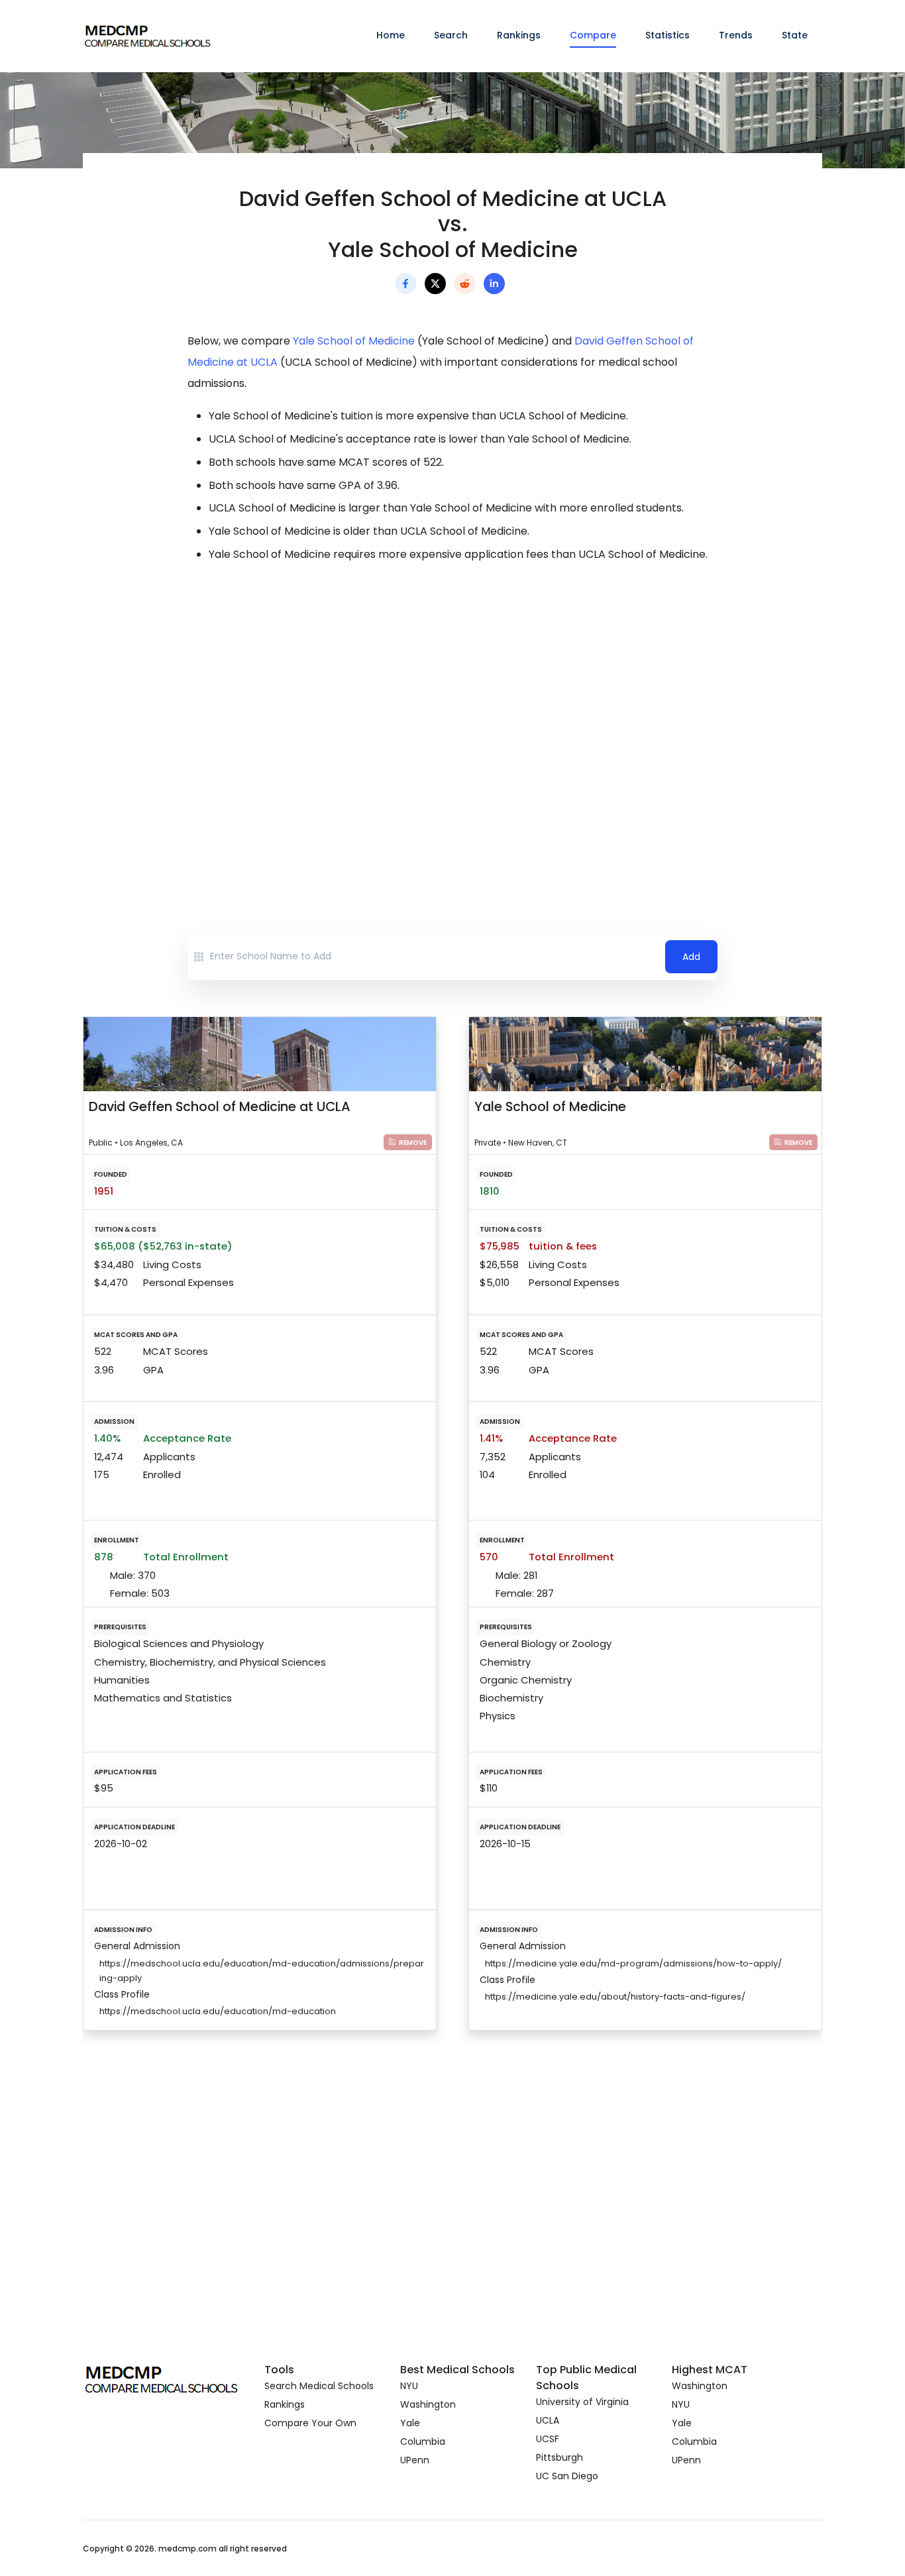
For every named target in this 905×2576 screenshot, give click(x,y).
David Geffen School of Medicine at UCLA (220, 1106)
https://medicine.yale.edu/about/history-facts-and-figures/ (615, 1997)
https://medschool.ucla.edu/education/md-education (218, 2011)
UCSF (548, 2439)
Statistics (667, 35)
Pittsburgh (559, 2457)
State (795, 35)
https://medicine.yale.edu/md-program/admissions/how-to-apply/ (633, 1963)
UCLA (548, 2420)
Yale (410, 2423)
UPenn (415, 2460)
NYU (409, 2386)
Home (391, 35)
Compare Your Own (310, 2423)
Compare (593, 35)
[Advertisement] (452, 691)
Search (451, 35)
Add (691, 957)
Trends (736, 35)
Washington (428, 2404)
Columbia (423, 2442)
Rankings (519, 35)
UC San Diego (567, 2476)
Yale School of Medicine (354, 341)
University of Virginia (582, 2402)
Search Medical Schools (319, 2386)
